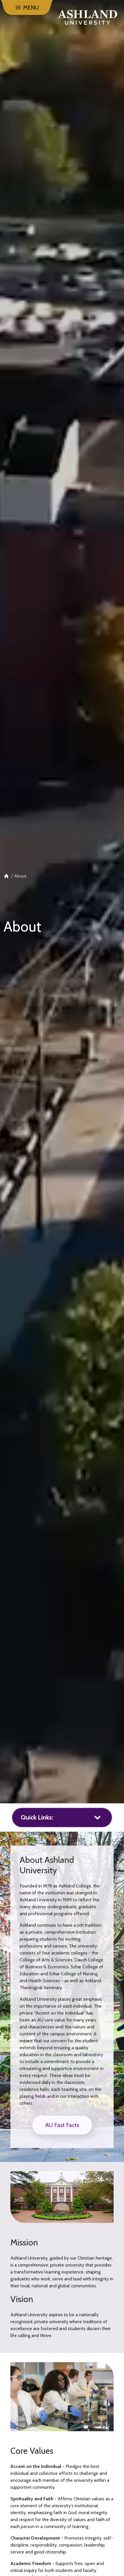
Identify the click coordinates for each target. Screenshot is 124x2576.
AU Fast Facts (62, 2125)
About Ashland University (47, 1865)
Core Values (32, 2451)
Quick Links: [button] (37, 1817)
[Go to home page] (88, 17)
